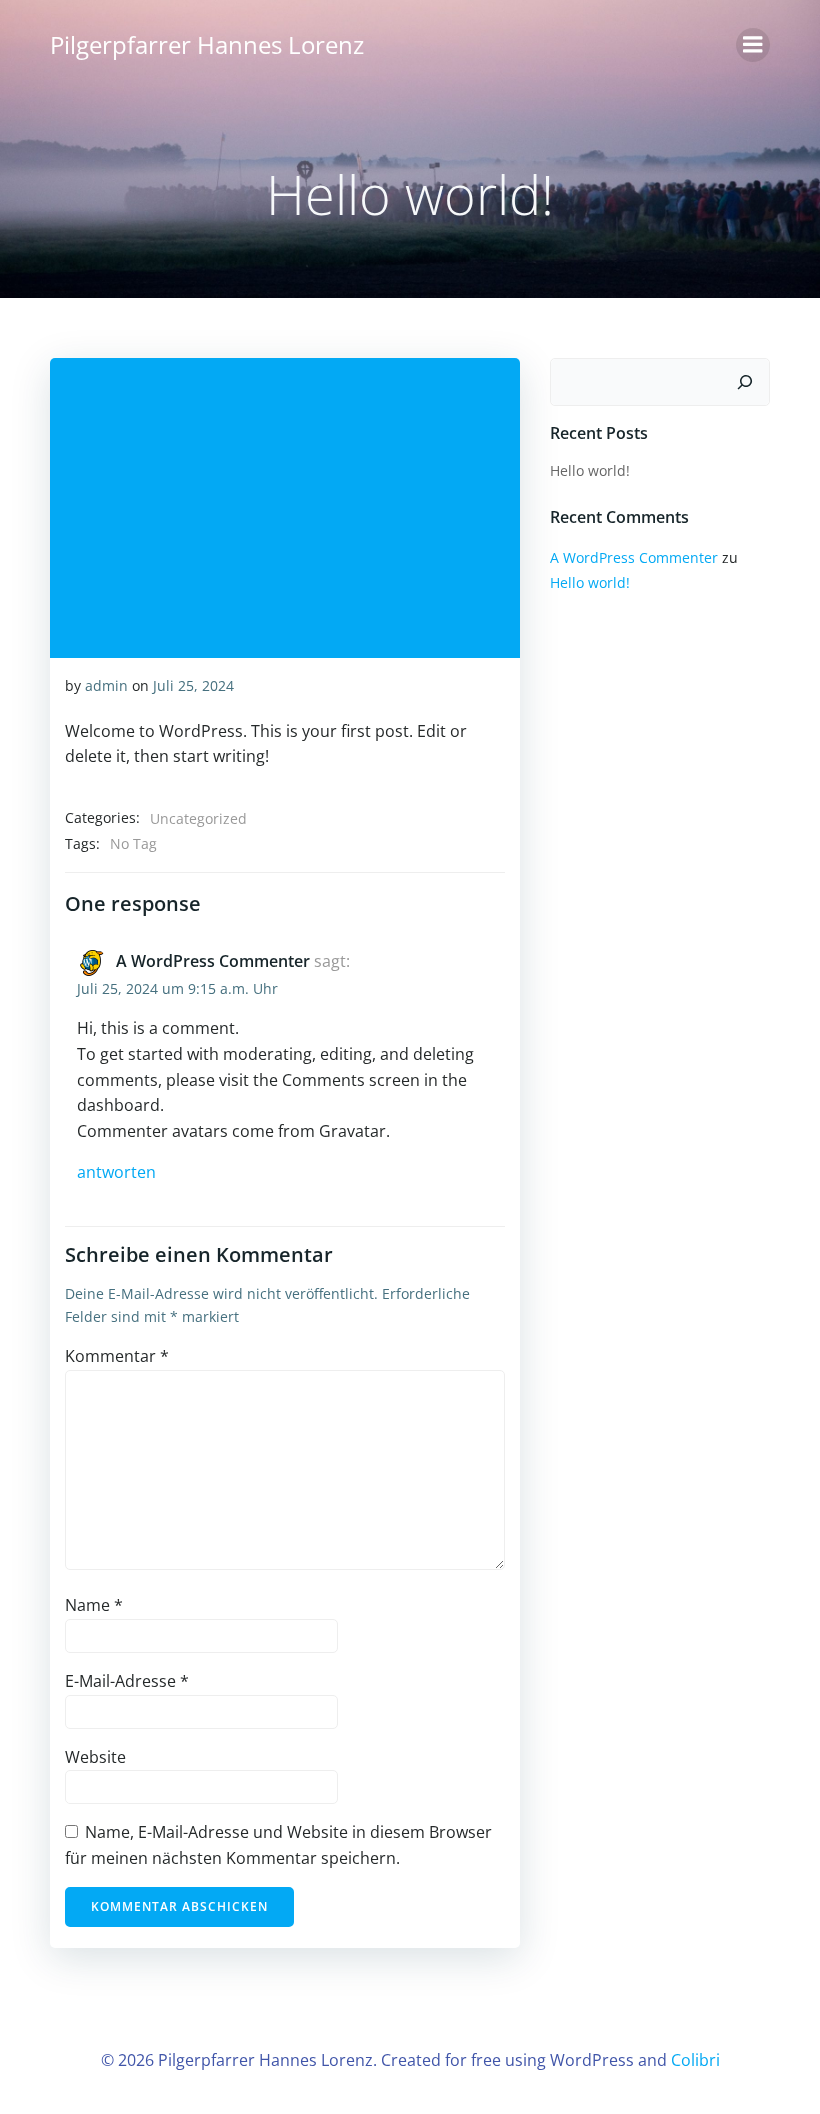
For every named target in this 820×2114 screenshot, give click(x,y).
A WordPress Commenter (213, 961)
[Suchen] (745, 382)
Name (94, 1605)
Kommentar (117, 1356)
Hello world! (590, 470)
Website (95, 1757)
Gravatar (352, 1131)
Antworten (116, 1172)
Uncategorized (198, 818)
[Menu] (753, 45)
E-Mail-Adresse (127, 1681)
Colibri (695, 2060)
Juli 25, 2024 (193, 685)
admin (106, 685)
